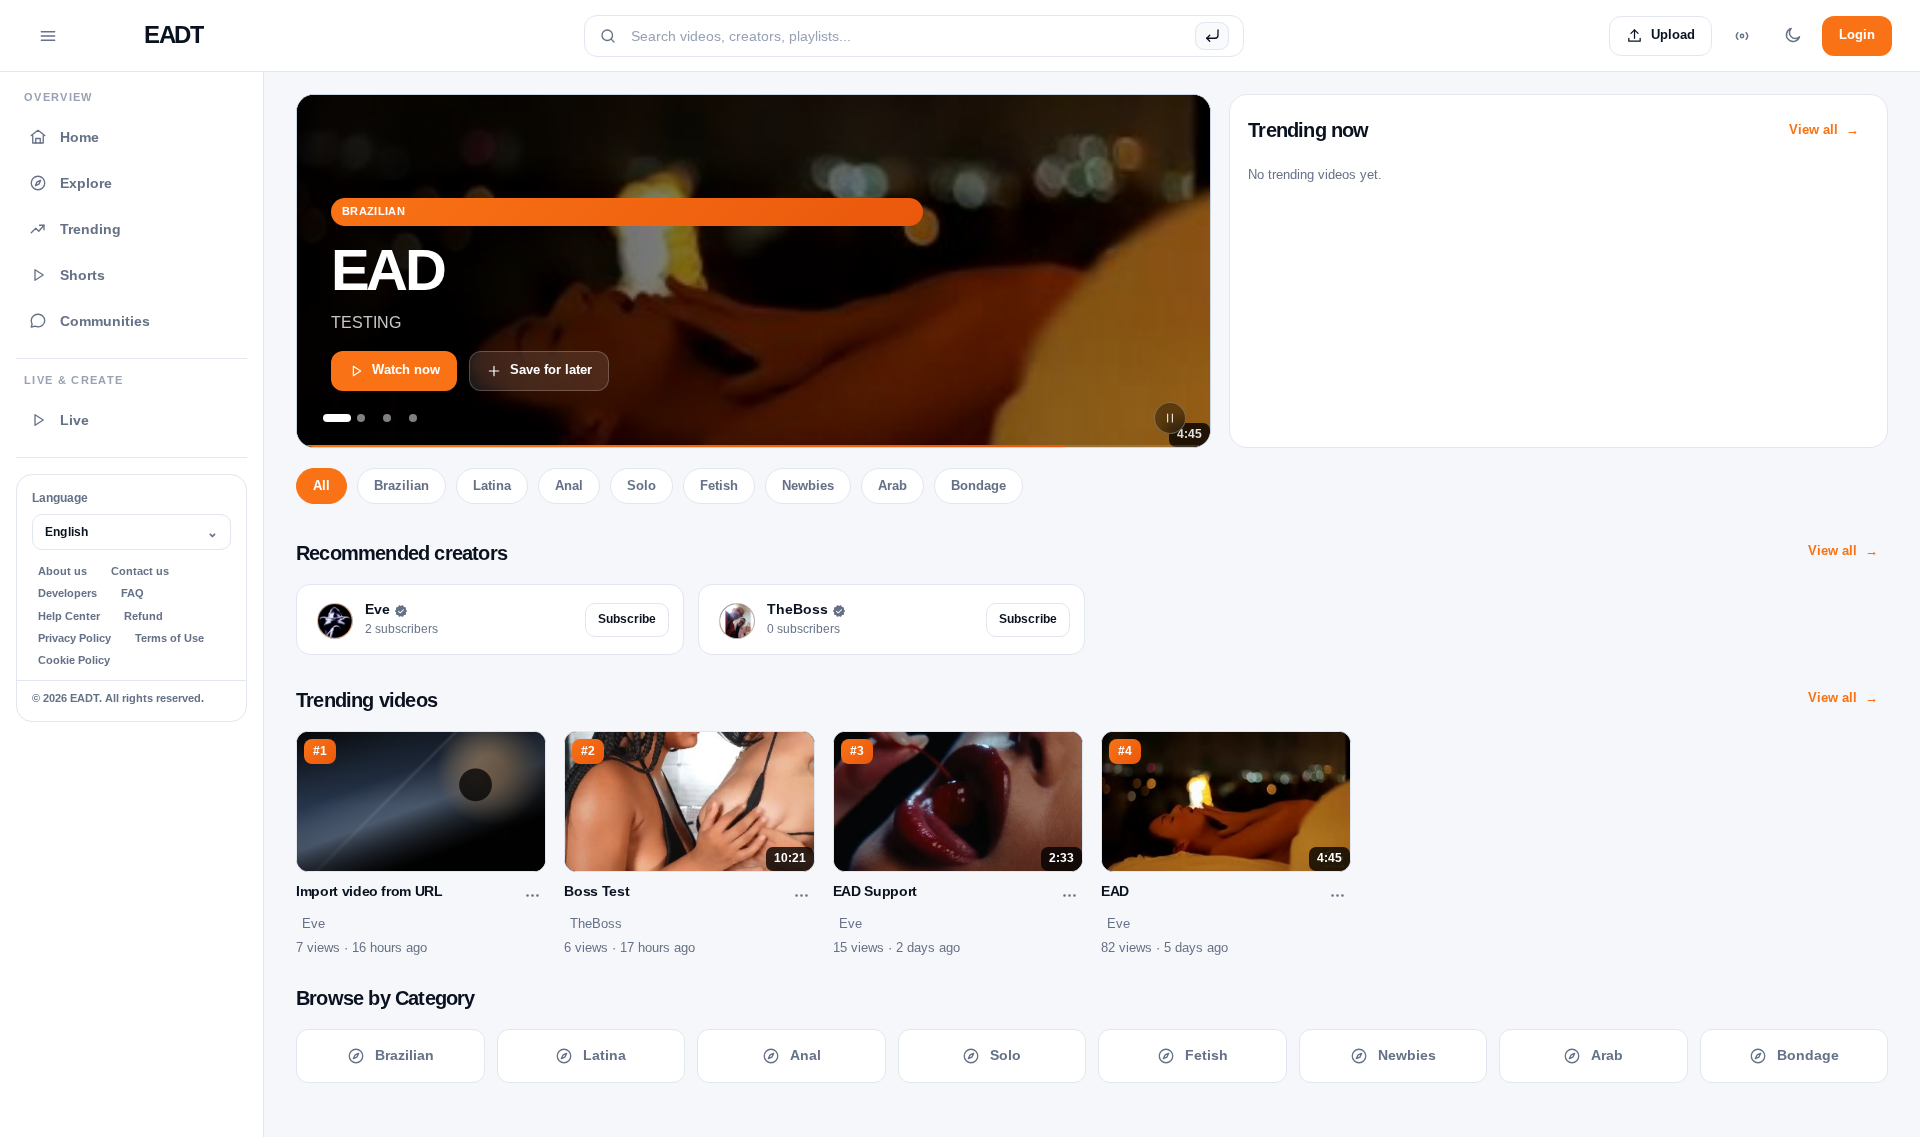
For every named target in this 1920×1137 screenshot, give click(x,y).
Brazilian (401, 485)
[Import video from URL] (387, 418)
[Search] (1212, 36)
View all (1813, 129)
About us (62, 571)
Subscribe (627, 619)
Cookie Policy (74, 660)
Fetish (719, 485)
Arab (892, 485)
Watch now (406, 369)
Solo (641, 485)
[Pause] (1170, 418)
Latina (492, 485)
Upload (1673, 34)
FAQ (132, 593)
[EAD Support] (361, 418)
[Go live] (1742, 36)
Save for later (551, 369)
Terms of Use (169, 638)
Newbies (808, 485)
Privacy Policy (74, 638)
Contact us (140, 571)
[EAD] (335, 418)
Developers (67, 593)
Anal (569, 485)
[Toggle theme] (1792, 36)
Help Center (69, 616)
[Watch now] (753, 271)
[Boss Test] (413, 418)
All (321, 485)
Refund (143, 616)
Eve (313, 923)
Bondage (978, 485)
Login (1857, 34)
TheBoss (596, 923)
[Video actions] (532, 896)
